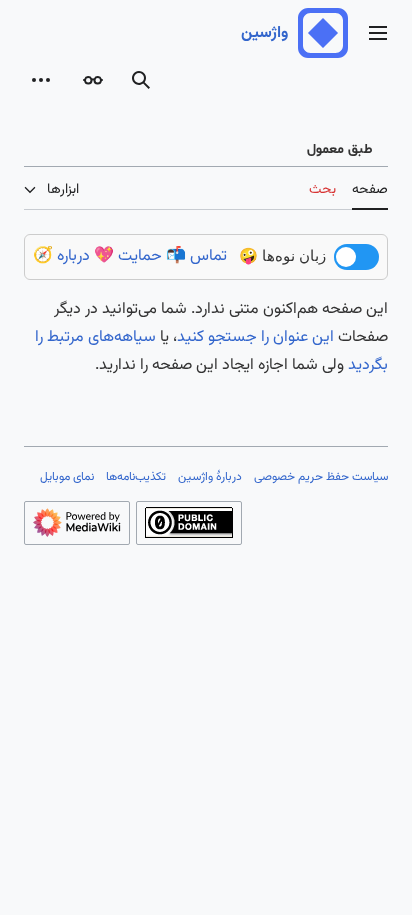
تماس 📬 (196, 256)
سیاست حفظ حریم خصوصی (321, 477)
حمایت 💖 (128, 256)
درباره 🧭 (61, 256)
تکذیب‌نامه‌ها (136, 477)
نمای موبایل (67, 477)
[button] (378, 33)
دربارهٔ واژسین (210, 477)
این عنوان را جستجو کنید (255, 337)
